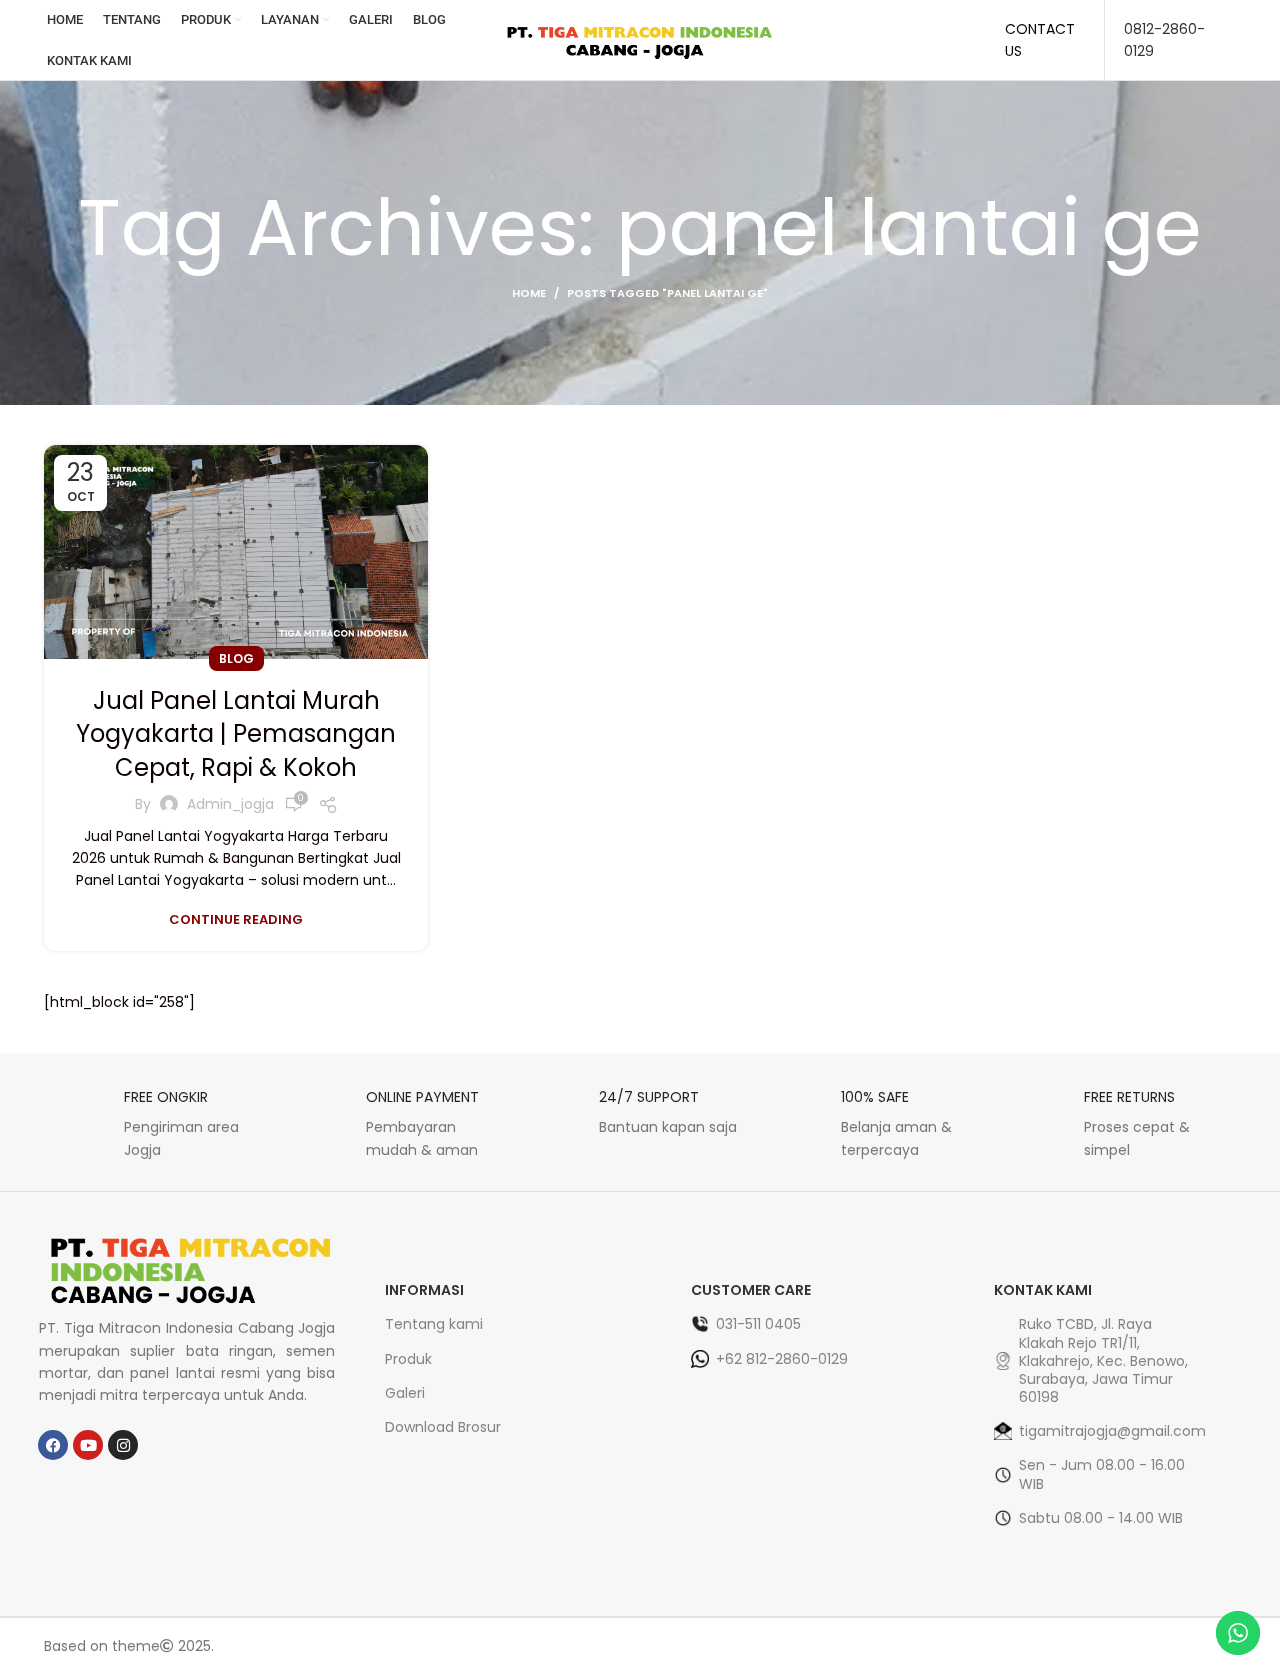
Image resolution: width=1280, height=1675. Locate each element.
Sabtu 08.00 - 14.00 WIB (1101, 1518)
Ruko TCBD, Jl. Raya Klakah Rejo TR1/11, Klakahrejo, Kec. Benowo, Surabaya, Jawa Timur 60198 (1103, 1360)
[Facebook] (53, 1445)
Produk (408, 1359)
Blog (236, 658)
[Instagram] (123, 1445)
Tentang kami (434, 1324)
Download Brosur (443, 1427)
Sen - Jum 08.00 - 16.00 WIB (1102, 1474)
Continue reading (236, 919)
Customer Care (751, 1290)
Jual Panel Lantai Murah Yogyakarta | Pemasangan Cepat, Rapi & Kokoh (236, 734)
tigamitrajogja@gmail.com (1107, 1431)
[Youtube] (88, 1445)
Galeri (405, 1393)
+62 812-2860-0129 (782, 1359)
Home (529, 293)
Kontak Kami (1043, 1290)
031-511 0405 (758, 1324)
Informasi (424, 1290)
